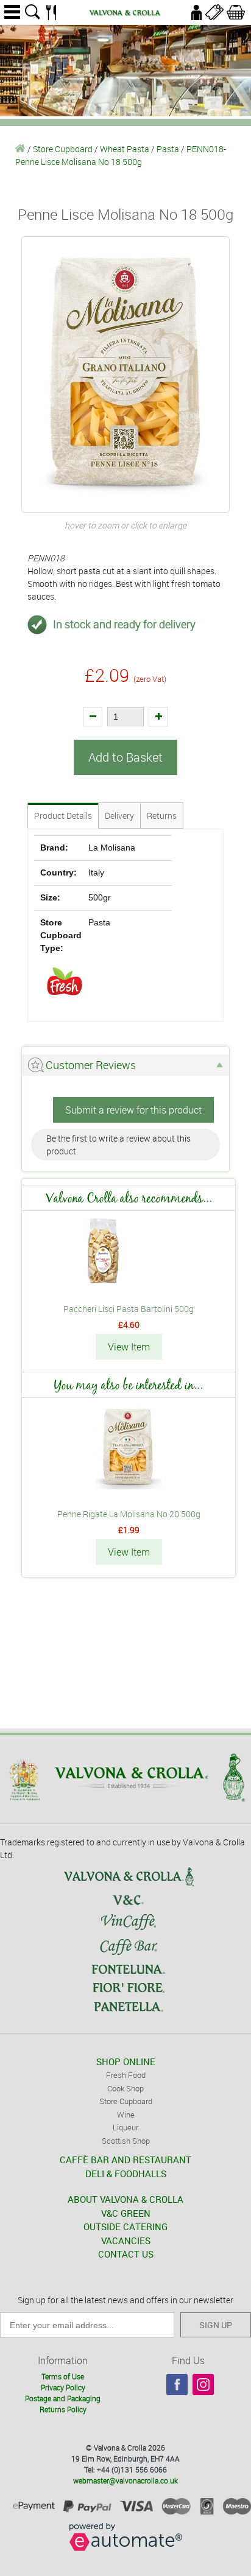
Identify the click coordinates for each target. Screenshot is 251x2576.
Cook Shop (125, 2088)
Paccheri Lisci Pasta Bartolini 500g (129, 1309)
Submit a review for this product (133, 1110)
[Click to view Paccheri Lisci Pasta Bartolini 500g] (129, 1281)
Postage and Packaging (63, 2398)
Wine (126, 2114)
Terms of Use (63, 2376)
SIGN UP (216, 2325)
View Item (129, 1347)
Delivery (119, 816)
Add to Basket (125, 757)
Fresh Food (126, 2075)
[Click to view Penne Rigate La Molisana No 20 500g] (129, 1486)
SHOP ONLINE (126, 2062)
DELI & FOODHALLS (126, 2174)
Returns (162, 816)
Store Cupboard (63, 149)
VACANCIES (126, 2241)
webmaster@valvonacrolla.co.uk (125, 2480)
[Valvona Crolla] (20, 149)
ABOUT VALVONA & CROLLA (125, 2199)
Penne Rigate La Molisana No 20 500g (129, 1514)
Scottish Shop (126, 2141)
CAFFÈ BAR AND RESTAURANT (125, 2160)
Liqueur (125, 2127)
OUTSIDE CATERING (125, 2227)
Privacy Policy (63, 2387)
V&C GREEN (126, 2213)
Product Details (63, 816)
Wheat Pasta (125, 149)
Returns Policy (63, 2409)
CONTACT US (126, 2254)
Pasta (168, 149)
